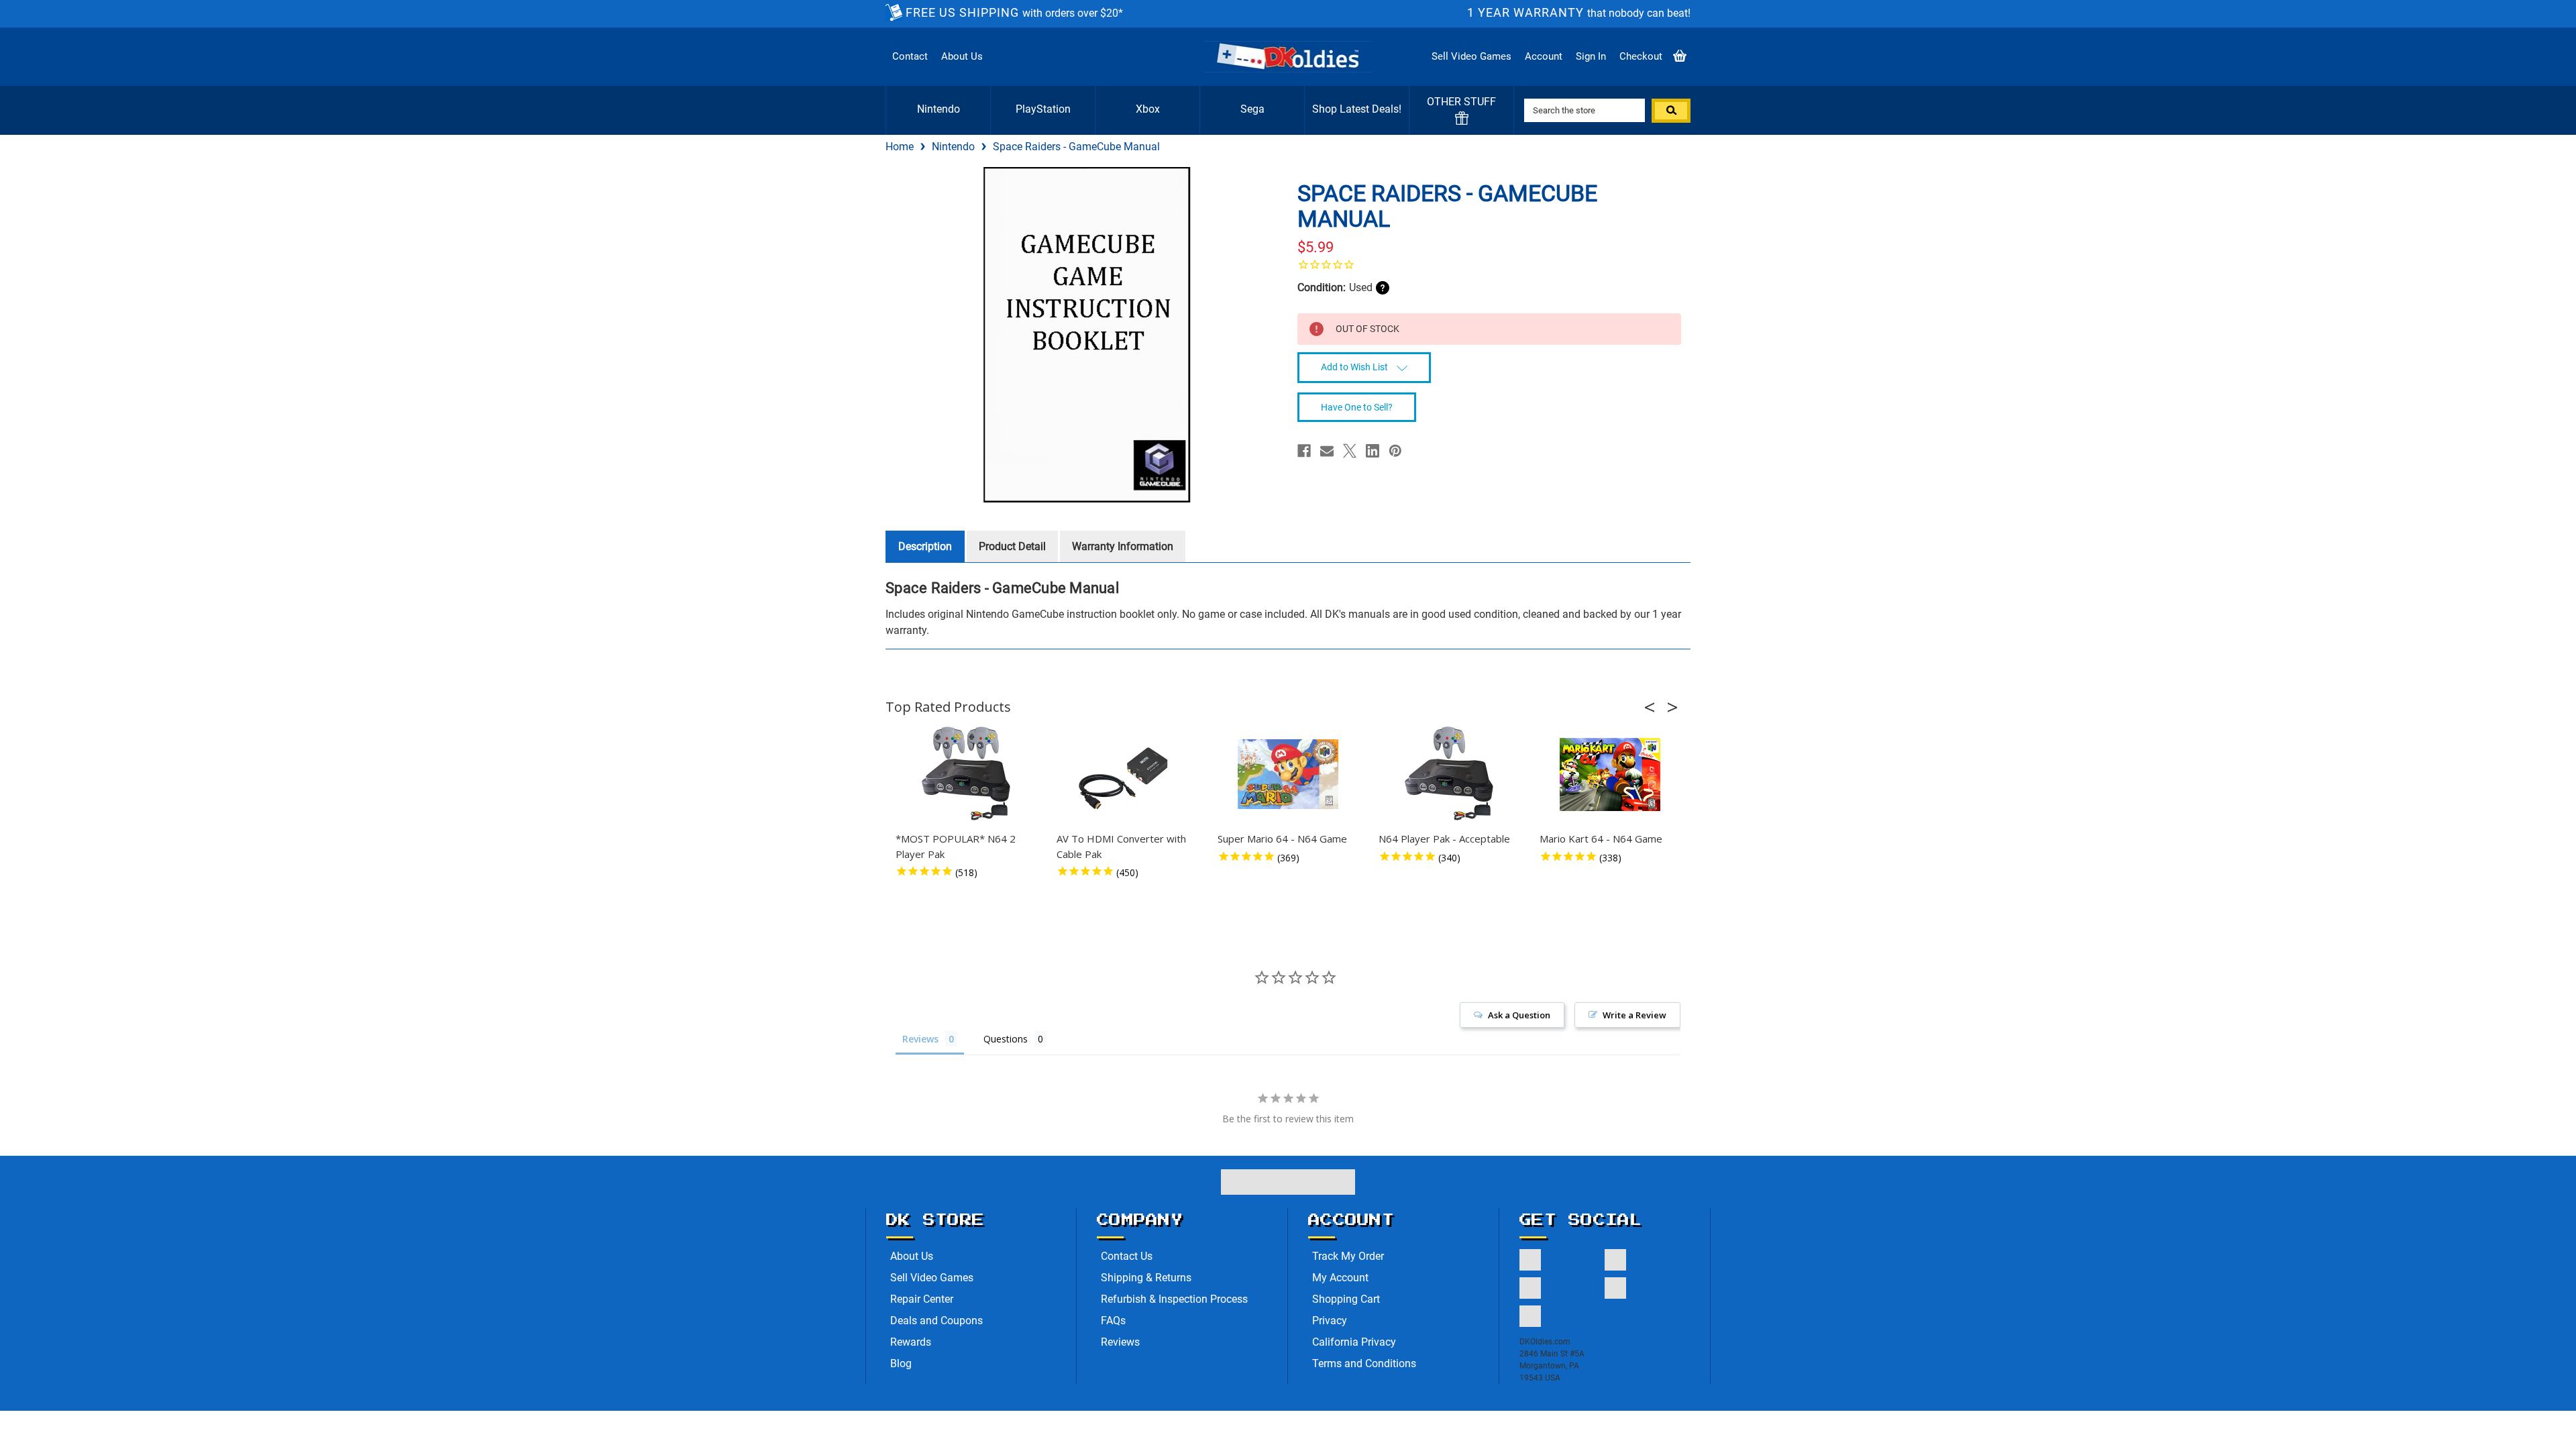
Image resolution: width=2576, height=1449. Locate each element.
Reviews (1120, 1342)
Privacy (1330, 1321)
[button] (1654, 707)
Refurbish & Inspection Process (1174, 1299)
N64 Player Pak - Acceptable (1444, 839)
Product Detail (1012, 546)
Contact (910, 56)
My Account (1340, 1278)
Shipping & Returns (1146, 1278)
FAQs (1113, 1321)
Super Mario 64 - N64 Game (1282, 839)
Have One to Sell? (1357, 407)
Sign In (1591, 56)
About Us (962, 56)
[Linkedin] (1373, 451)
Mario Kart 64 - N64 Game (1601, 839)
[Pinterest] (1395, 451)
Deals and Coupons (936, 1321)
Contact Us (1127, 1256)
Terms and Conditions (1364, 1363)
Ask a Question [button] (1519, 1015)
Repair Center (922, 1299)
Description (925, 546)
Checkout (1641, 56)
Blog (901, 1363)
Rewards (911, 1342)
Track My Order (1348, 1256)
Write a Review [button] (1634, 1015)
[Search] (1671, 111)
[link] (1489, 264)
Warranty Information (1123, 546)
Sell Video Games (1471, 56)
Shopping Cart (1346, 1299)
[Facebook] (1304, 451)
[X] (1350, 451)
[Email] (1327, 451)
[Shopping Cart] (1680, 57)
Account (1544, 56)
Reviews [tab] (920, 1039)
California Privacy (1354, 1342)
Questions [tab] (1006, 1039)
